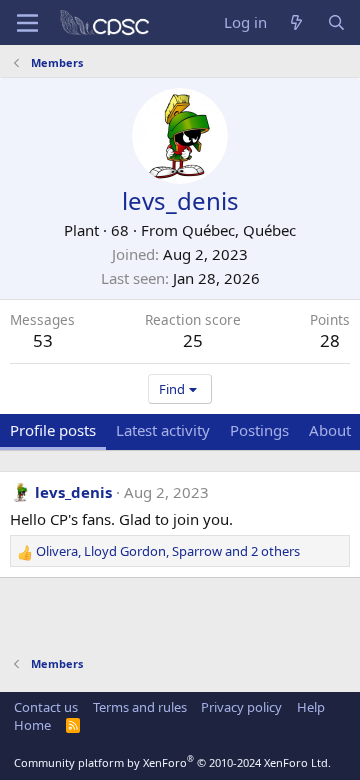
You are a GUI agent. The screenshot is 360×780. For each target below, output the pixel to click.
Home (32, 725)
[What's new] (296, 22)
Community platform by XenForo (172, 762)
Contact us (46, 707)
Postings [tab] (259, 430)
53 (43, 340)
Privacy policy (241, 707)
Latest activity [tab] (163, 430)
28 (330, 340)
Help (311, 707)
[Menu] (27, 23)
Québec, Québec (239, 230)
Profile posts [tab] (53, 430)
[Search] (336, 22)
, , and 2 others (168, 551)
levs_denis (73, 492)
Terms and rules (140, 707)
